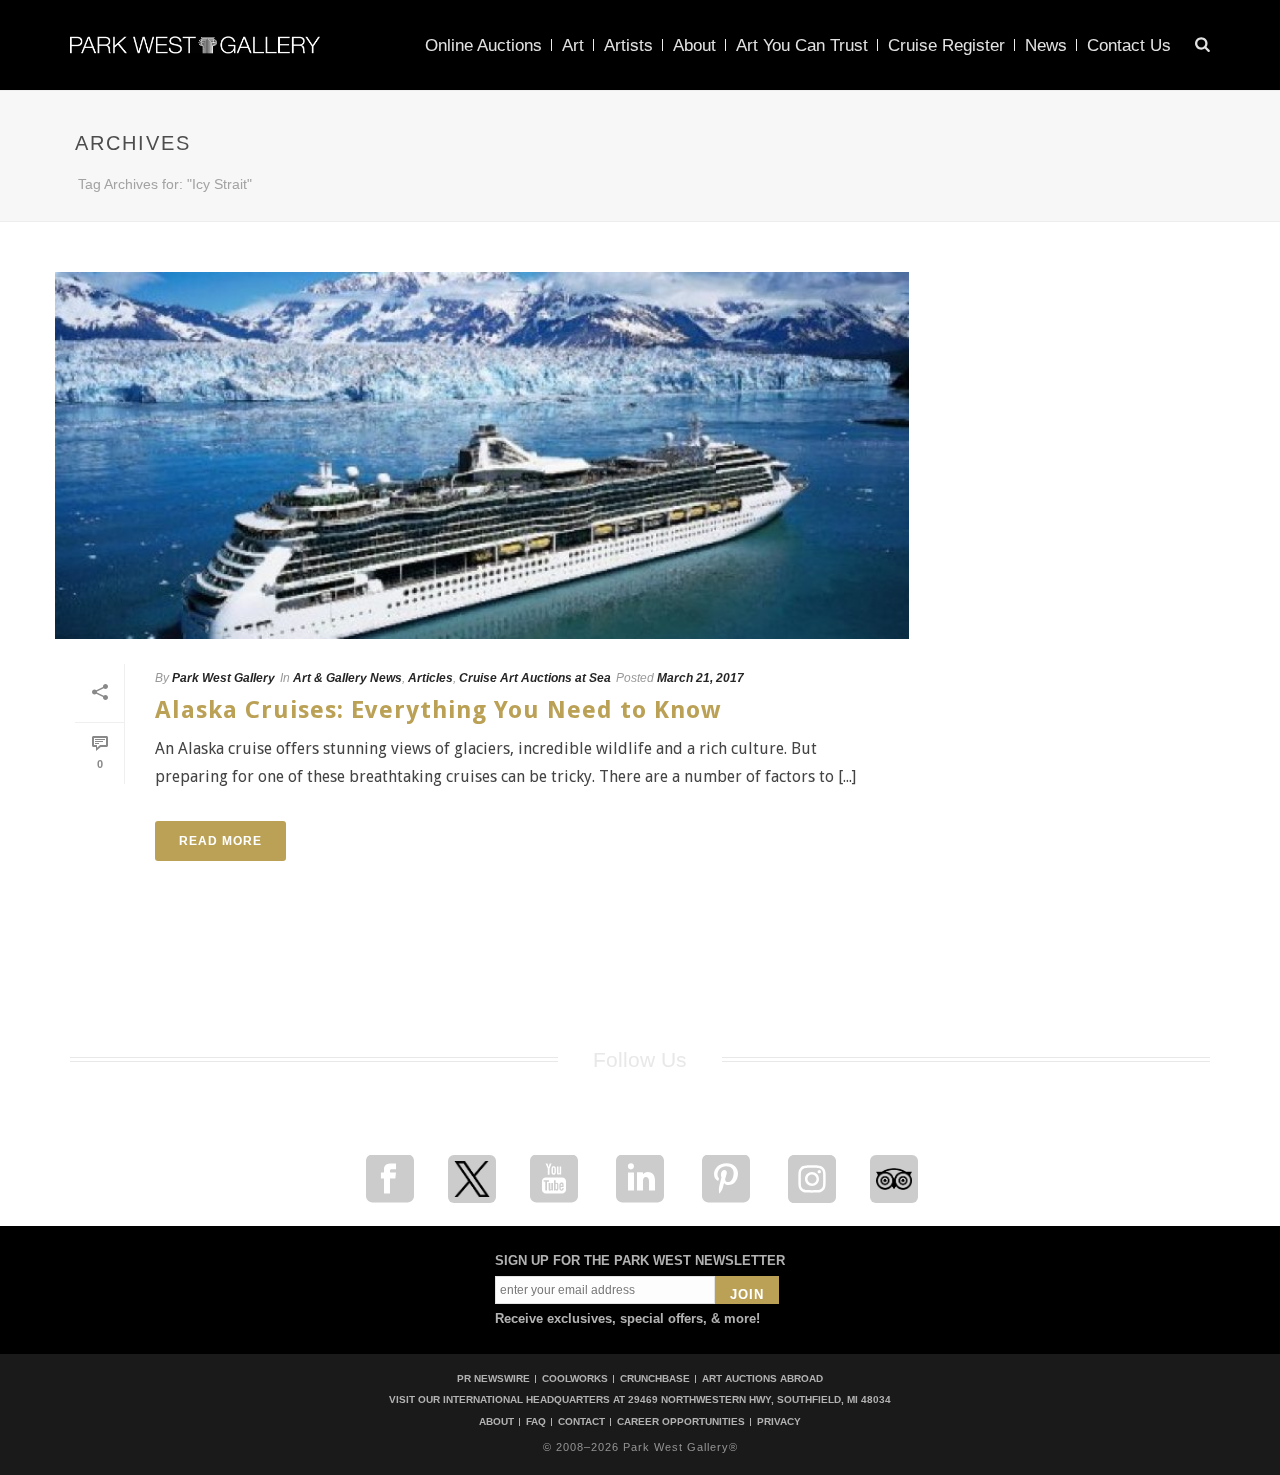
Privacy (779, 1422)
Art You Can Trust (802, 45)
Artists (628, 45)
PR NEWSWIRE (493, 1378)
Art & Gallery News (347, 678)
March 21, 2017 (700, 678)
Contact (581, 1422)
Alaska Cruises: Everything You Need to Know (438, 710)
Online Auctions (483, 45)
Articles (430, 678)
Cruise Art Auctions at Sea (535, 678)
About (694, 45)
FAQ (536, 1422)
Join (747, 1294)
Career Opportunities (681, 1422)
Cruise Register (946, 45)
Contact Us (1129, 45)
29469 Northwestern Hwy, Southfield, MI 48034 (759, 1399)
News (1046, 45)
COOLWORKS (575, 1378)
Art (573, 45)
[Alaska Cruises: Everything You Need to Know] (482, 455)
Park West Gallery (223, 678)
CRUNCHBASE (655, 1378)
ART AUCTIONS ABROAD (762, 1378)
